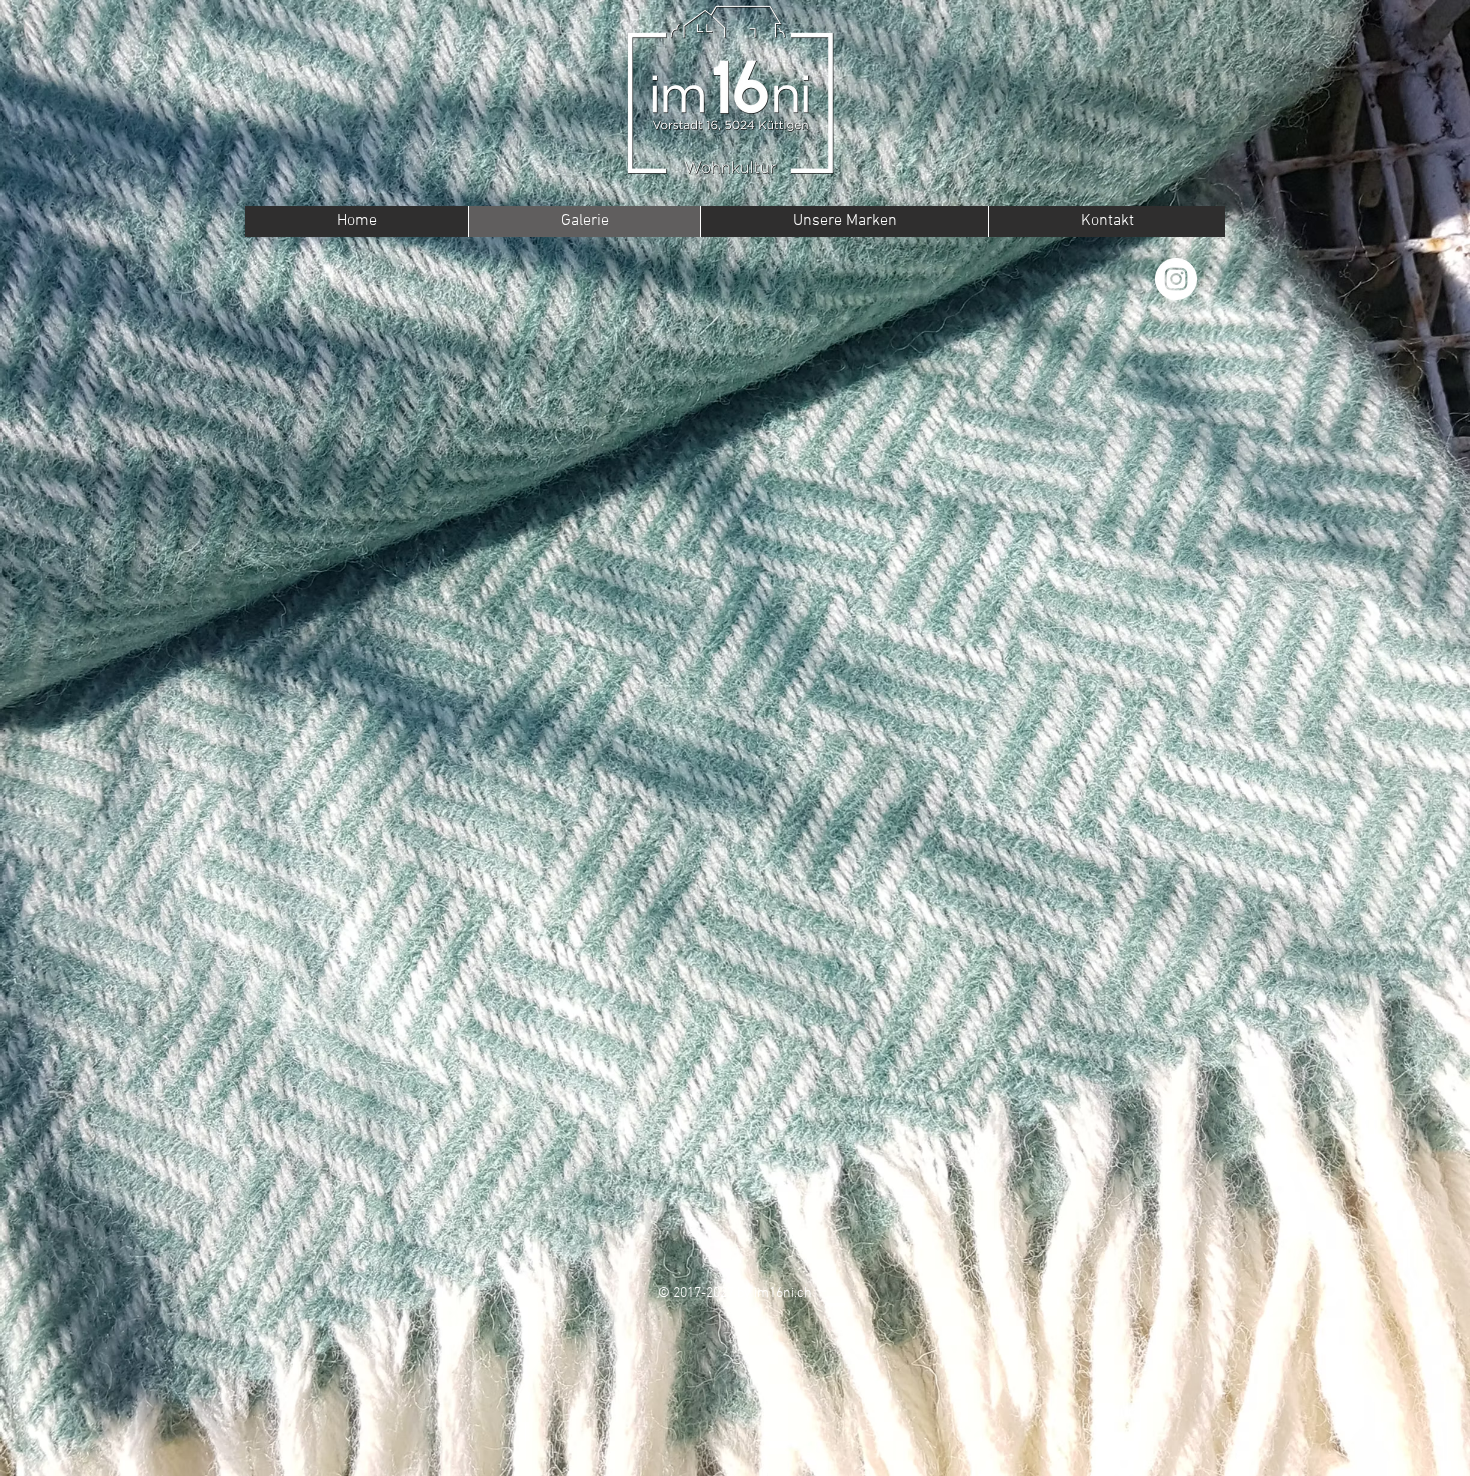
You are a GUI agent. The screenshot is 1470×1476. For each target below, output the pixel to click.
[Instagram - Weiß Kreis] (1176, 279)
